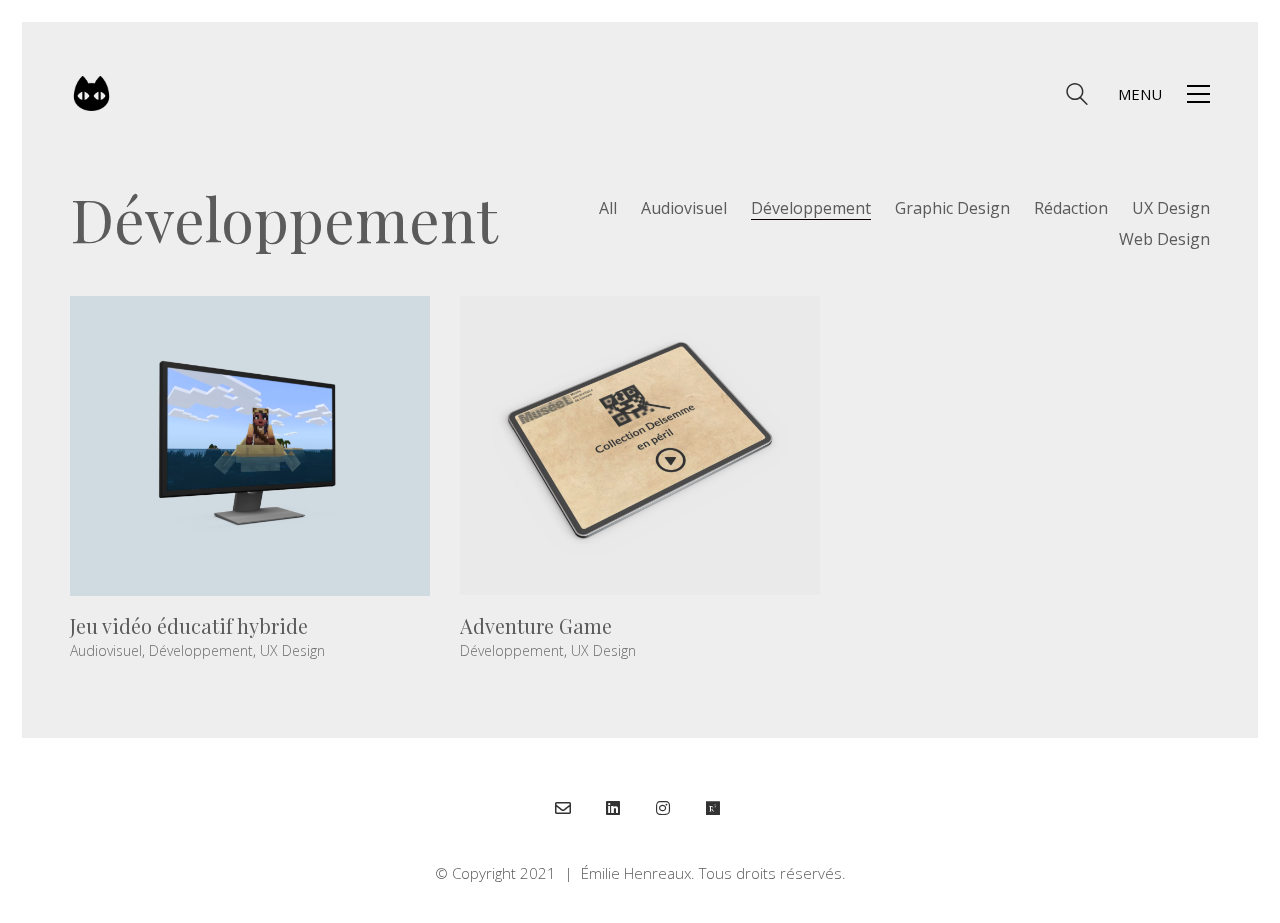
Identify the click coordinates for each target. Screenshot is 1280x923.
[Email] (563, 808)
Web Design (1164, 239)
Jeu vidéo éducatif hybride (189, 626)
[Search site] (1077, 96)
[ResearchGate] (713, 808)
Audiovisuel (684, 208)
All (608, 208)
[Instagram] (663, 808)
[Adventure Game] (640, 446)
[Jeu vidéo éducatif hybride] (250, 446)
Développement (811, 208)
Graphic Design (952, 208)
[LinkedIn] (613, 808)
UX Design (1171, 208)
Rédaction (1071, 208)
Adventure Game (536, 626)
